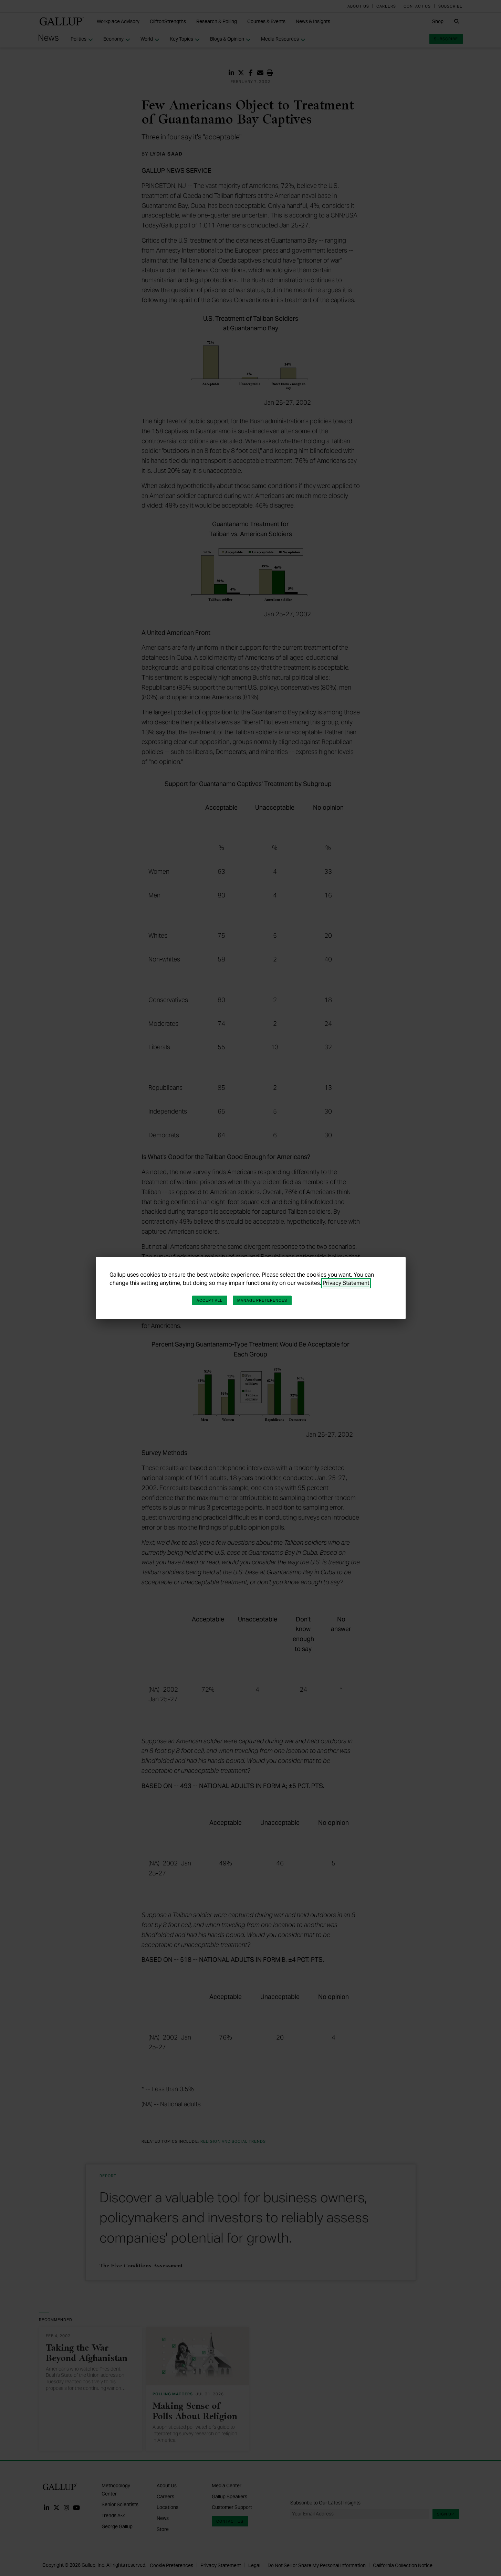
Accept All (210, 1300)
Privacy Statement (346, 1283)
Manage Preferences (262, 1300)
